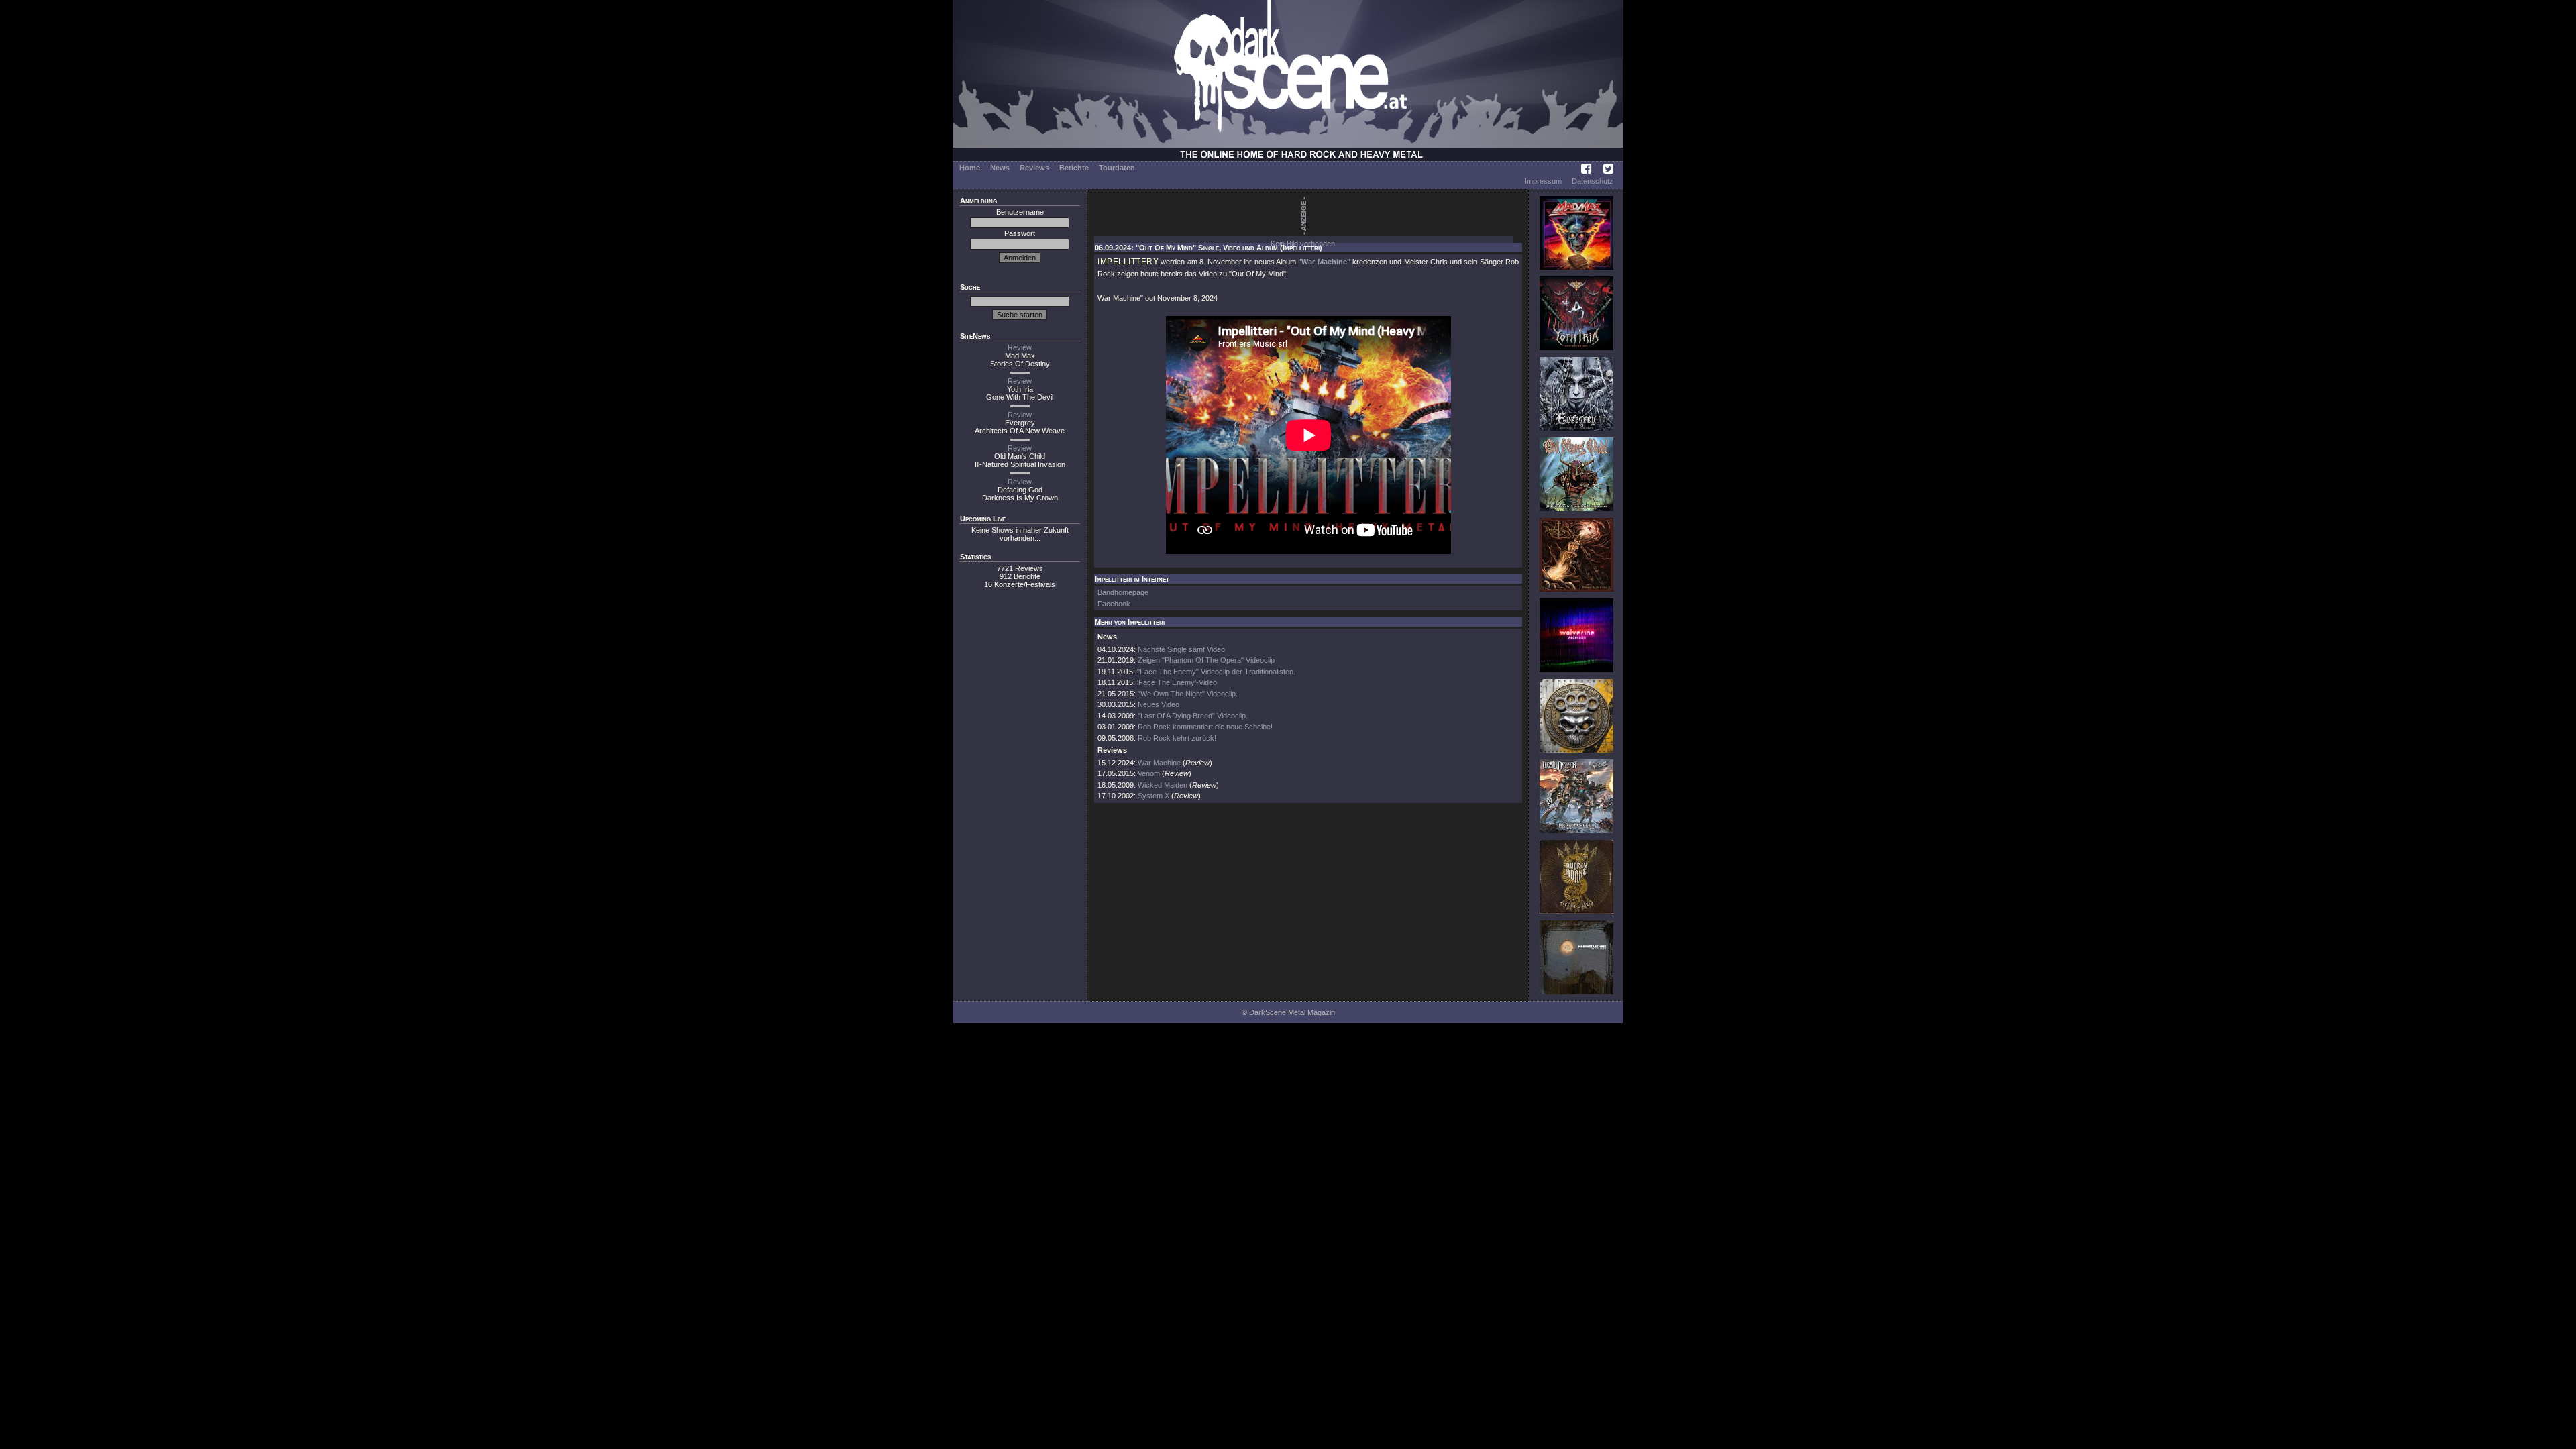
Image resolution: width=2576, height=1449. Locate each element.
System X (1153, 796)
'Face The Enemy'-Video (1177, 682)
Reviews (1034, 168)
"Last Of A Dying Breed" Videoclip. (1193, 716)
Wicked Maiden (1163, 785)
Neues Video (1159, 704)
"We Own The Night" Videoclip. (1188, 694)
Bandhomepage (1123, 592)
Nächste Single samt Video (1181, 649)
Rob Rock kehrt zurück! (1177, 738)
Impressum (1543, 181)
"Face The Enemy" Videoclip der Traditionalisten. (1216, 672)
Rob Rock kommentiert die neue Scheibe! (1205, 727)
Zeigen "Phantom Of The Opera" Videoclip (1206, 660)
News (1000, 168)
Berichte (1074, 168)
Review (1020, 347)
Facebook (1114, 604)
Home (970, 168)
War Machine (1159, 763)
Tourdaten (1117, 168)
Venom (1149, 773)
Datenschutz (1593, 181)
